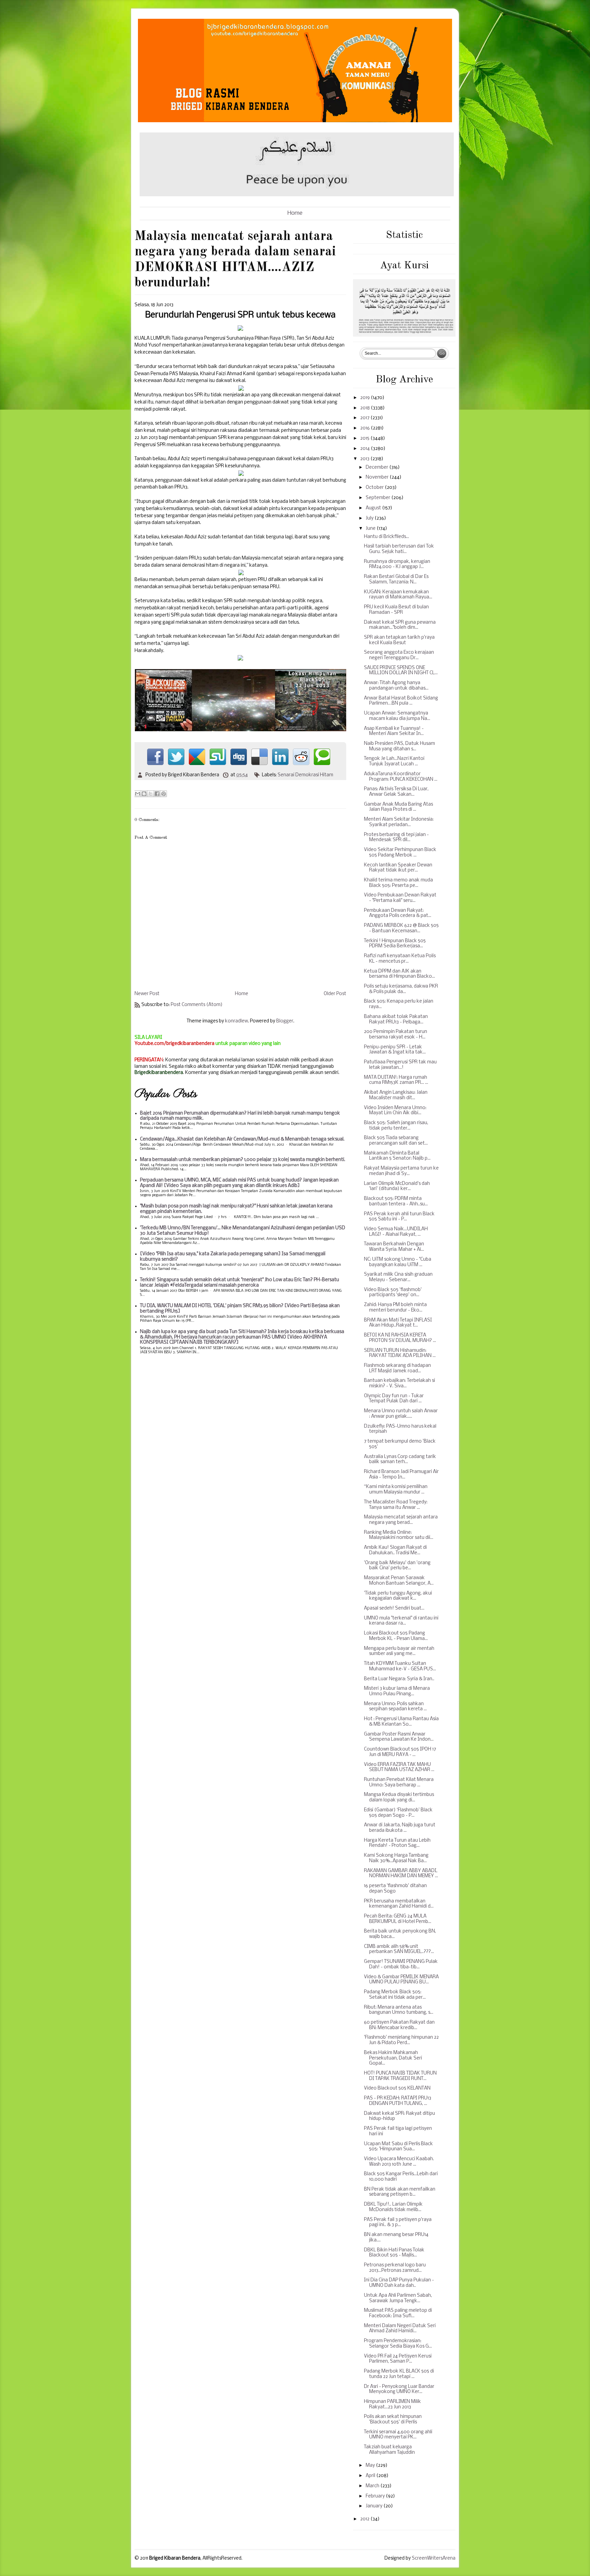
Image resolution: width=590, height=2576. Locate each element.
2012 (365, 2519)
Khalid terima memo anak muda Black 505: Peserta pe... (398, 883)
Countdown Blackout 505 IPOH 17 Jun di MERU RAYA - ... (400, 1752)
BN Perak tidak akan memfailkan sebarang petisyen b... (400, 2192)
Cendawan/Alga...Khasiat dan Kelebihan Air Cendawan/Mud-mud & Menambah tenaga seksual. (242, 1139)
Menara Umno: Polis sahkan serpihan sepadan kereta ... (395, 1707)
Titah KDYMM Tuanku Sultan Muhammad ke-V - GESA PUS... (400, 1666)
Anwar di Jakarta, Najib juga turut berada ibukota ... (400, 1828)
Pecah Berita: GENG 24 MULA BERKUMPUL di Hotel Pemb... (398, 1919)
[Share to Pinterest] (164, 794)
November (378, 477)
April (371, 2476)
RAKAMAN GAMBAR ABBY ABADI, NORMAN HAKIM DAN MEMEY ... (401, 1874)
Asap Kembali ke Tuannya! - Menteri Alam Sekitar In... (394, 731)
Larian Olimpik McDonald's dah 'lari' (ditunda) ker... (397, 1186)
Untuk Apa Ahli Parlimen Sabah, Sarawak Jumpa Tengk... (398, 2298)
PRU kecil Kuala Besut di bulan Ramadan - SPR (396, 610)
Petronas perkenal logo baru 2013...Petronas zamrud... (395, 2268)
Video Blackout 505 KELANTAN (397, 2088)
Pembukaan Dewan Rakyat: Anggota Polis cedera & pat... (398, 913)
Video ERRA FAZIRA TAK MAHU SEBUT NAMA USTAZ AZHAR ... (399, 1767)
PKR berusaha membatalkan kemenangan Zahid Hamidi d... (399, 1904)
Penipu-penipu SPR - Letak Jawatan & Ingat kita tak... (395, 1050)
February (376, 2496)
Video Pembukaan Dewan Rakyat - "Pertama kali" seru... (400, 898)
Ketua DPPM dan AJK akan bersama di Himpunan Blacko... (399, 974)
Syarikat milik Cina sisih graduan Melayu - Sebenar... (398, 1277)
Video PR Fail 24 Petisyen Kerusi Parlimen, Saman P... (398, 2359)
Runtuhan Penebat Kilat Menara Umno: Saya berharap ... (399, 1782)
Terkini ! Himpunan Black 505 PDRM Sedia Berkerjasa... (395, 944)
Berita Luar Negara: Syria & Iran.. (399, 1679)
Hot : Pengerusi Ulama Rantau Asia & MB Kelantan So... (401, 1722)
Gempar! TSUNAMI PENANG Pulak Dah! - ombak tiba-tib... (401, 1964)
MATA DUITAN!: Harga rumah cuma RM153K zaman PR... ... (396, 1080)
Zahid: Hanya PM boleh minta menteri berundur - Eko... (395, 1308)
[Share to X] (151, 794)
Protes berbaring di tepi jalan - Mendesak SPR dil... (396, 838)
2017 (365, 418)
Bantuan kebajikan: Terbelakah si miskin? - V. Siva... (399, 1383)
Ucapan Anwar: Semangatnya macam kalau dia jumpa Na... (397, 716)
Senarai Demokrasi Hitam (305, 775)
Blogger (285, 1021)
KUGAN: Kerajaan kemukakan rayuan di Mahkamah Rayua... (398, 595)
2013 (365, 459)
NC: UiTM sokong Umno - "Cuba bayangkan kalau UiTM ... (398, 1262)
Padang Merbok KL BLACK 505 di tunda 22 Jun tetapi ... (399, 2374)
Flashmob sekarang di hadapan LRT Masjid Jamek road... (397, 1368)
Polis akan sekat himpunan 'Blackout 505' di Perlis (393, 2419)
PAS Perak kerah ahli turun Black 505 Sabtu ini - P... (399, 1217)
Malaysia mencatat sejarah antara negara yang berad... (401, 1520)
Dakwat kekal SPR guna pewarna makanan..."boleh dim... (400, 625)
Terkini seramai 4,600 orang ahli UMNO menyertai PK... (398, 2435)
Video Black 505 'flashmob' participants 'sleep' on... (393, 1293)
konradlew (236, 1021)
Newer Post (147, 994)
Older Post (335, 994)
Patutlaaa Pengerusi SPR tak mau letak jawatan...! (400, 1065)
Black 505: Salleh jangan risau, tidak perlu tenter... (396, 1126)
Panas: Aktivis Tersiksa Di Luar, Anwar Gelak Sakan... (396, 792)
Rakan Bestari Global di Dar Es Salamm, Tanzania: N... (396, 579)
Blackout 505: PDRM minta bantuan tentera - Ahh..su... (396, 1201)
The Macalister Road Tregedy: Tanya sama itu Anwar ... (396, 1505)
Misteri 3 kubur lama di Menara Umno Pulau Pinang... (397, 1691)
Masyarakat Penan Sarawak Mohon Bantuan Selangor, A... (399, 1581)
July (370, 518)
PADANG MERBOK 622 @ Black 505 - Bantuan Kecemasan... (401, 928)
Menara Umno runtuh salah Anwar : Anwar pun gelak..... (401, 1414)
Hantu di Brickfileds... (387, 537)
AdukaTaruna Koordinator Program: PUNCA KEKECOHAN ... (401, 777)
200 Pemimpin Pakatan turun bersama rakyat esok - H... (396, 1035)
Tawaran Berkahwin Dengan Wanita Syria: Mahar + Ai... (394, 1247)
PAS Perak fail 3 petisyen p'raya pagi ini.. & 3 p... (398, 2223)
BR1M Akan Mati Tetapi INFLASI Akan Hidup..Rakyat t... (398, 1323)
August (374, 508)
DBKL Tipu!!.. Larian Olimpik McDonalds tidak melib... (393, 2207)
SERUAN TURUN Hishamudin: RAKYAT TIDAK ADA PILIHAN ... (400, 1353)
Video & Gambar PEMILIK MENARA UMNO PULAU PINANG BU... (401, 1980)
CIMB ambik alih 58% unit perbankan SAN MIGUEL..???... (399, 1949)
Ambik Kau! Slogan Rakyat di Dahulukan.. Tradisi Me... (395, 1550)
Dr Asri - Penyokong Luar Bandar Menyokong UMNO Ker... (399, 2389)
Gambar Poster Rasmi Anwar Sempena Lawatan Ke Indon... (399, 1737)
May (371, 2466)
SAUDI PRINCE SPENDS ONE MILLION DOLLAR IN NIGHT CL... (401, 671)
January (375, 2506)
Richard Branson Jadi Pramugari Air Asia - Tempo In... (401, 1475)
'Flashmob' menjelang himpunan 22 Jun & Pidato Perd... (401, 2040)
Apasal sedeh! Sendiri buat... (394, 1608)
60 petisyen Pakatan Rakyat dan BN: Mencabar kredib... (399, 2025)
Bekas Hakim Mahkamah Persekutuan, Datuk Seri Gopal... (393, 2058)
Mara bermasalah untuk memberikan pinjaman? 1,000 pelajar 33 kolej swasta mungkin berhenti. (243, 1160)
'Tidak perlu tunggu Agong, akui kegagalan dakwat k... (398, 1596)
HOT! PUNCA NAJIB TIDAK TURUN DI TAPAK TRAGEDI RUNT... (400, 2076)
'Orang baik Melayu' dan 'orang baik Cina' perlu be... (397, 1566)
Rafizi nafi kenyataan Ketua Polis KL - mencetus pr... (400, 959)
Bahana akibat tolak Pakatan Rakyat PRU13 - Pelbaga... (396, 1020)
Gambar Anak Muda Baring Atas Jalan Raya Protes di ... (398, 807)
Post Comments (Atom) (197, 1005)
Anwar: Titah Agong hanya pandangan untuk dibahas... (396, 686)
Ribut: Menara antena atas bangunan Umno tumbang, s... (399, 2010)
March (373, 2486)
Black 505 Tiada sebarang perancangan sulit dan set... (396, 1141)
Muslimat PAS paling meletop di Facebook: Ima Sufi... (398, 2313)
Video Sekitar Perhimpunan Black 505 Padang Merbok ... (400, 853)
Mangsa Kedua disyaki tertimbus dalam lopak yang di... (399, 1797)
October (375, 488)
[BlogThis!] (144, 794)
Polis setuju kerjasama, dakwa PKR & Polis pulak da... (401, 989)
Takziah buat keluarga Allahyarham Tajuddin (389, 2450)
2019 (366, 398)
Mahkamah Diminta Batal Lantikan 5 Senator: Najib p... (397, 1156)
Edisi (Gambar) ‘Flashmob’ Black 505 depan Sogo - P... (398, 1813)
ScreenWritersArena (434, 2558)
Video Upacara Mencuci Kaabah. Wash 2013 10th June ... (399, 2162)
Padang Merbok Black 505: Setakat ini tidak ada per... (395, 1995)
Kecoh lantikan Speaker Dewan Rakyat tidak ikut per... (398, 868)
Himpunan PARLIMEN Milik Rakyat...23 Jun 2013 (392, 2404)
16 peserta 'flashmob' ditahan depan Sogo (395, 1889)
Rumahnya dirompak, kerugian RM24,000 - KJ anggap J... (397, 564)
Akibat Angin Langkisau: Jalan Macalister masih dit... (396, 1095)
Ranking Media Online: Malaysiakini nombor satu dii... (399, 1535)
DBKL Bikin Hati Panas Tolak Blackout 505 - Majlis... (394, 2253)
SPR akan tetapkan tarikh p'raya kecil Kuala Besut (399, 640)
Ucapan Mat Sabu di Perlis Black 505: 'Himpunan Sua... (398, 2147)
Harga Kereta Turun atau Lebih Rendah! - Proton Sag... (397, 1843)
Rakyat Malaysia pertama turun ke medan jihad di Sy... (401, 1171)
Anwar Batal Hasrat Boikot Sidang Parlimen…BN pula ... (401, 701)
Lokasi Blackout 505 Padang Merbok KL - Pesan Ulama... (396, 1636)
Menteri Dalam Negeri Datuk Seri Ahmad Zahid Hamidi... (400, 2329)
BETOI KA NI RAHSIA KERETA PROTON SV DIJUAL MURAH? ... (400, 1338)
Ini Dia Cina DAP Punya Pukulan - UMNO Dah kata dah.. (399, 2283)
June (371, 529)
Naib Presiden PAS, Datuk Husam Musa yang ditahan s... (399, 746)
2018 (366, 408)
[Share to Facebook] (157, 794)
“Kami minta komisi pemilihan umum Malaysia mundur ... (396, 1490)
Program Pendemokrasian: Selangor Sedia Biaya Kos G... (398, 2344)
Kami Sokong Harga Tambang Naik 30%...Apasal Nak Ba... (396, 1858)
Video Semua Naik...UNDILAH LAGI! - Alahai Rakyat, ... (396, 1232)
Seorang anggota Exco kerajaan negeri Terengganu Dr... (399, 655)
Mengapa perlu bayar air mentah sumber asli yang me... (399, 1651)
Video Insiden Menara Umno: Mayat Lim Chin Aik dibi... (395, 1111)
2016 (366, 428)
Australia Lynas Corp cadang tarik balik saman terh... (400, 1460)
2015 (365, 438)
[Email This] (138, 794)
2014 (366, 449)
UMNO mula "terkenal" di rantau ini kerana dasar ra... (401, 1621)
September (378, 498)
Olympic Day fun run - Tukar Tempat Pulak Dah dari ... (394, 1399)
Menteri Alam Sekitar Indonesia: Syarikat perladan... (399, 822)
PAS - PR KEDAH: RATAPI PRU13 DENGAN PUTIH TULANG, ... (398, 2101)
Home (295, 213)
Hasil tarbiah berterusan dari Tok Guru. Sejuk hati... (399, 549)
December (377, 468)
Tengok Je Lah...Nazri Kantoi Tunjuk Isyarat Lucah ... (394, 761)
